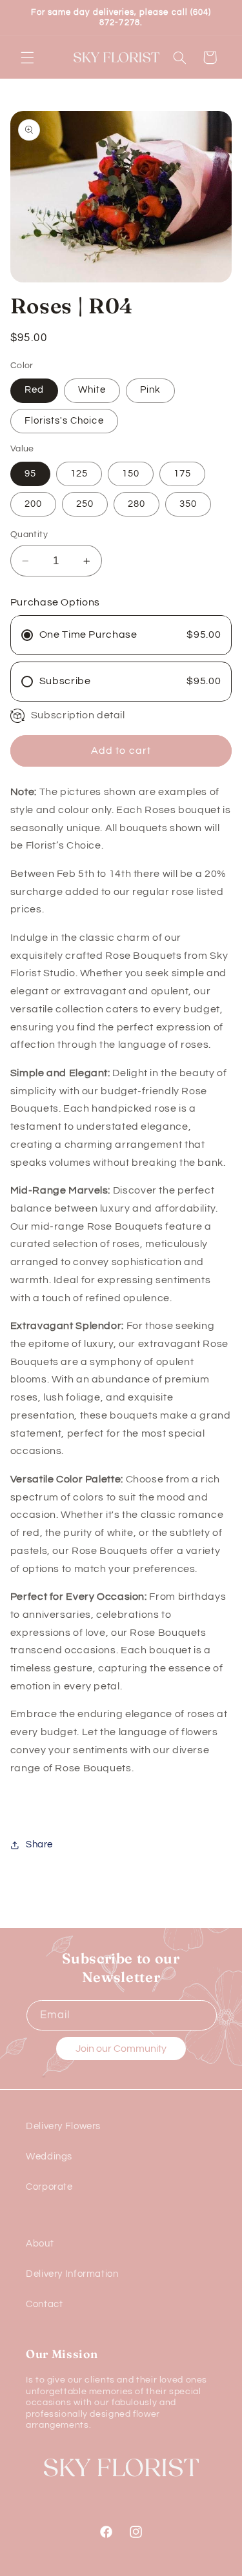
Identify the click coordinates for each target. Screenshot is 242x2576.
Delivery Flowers (63, 2126)
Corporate (49, 2187)
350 (188, 504)
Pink (150, 390)
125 (79, 474)
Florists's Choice (64, 421)
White (92, 390)
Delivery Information (72, 2274)
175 (182, 474)
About (40, 2244)
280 (136, 504)
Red (34, 390)
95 (30, 474)
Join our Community (121, 2049)
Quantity (29, 535)
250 (85, 504)
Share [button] (39, 1844)
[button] (27, 57)
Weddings (49, 2157)
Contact (44, 2304)
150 (131, 474)
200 (33, 504)
